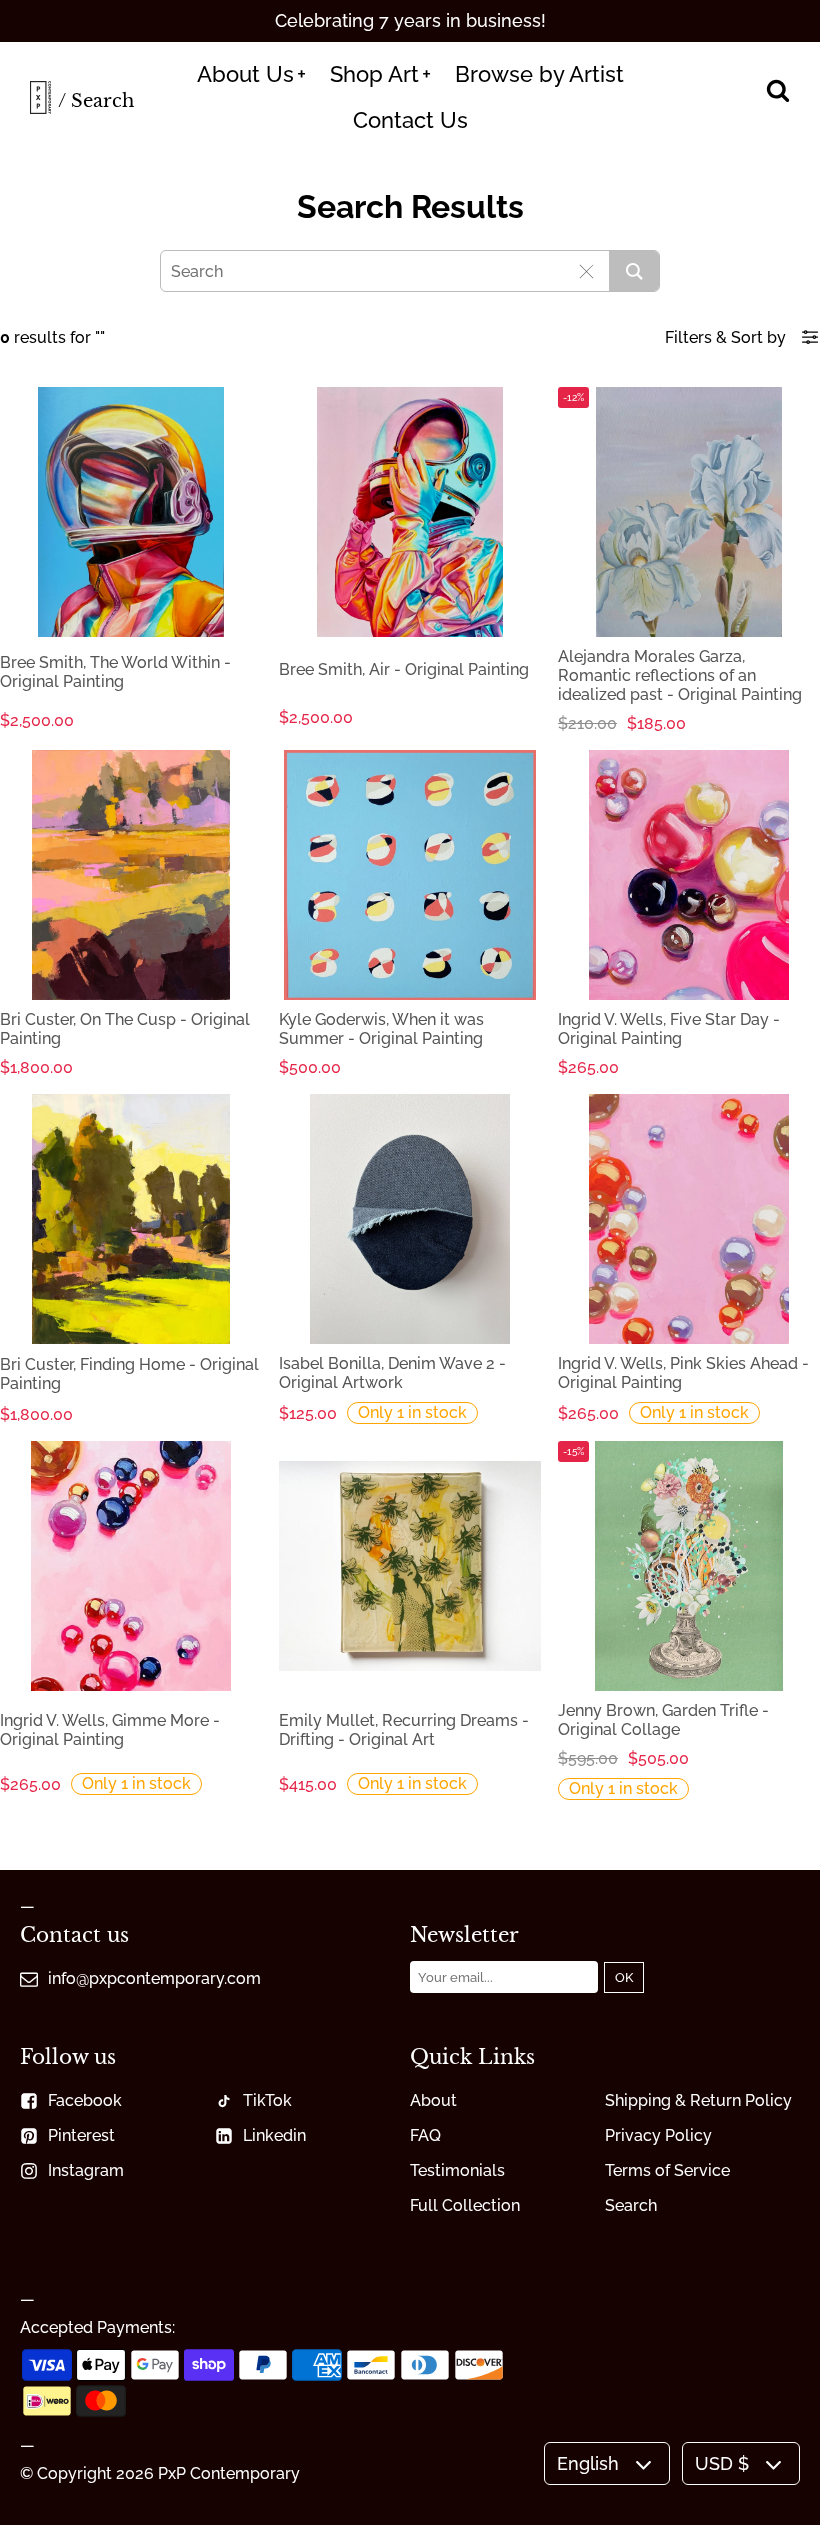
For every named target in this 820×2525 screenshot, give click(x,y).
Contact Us (410, 120)
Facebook (85, 2100)
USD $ (722, 2463)
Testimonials (457, 2170)
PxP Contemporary (229, 2473)
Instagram (86, 2170)
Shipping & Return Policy (698, 2100)
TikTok (267, 2100)
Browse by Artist (539, 74)
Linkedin (274, 2135)
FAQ (425, 2135)
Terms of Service (667, 2170)
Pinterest (81, 2135)
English (588, 2463)
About (433, 2100)
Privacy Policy (658, 2135)
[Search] (777, 92)
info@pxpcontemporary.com (154, 1978)
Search (631, 2205)
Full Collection (465, 2205)
